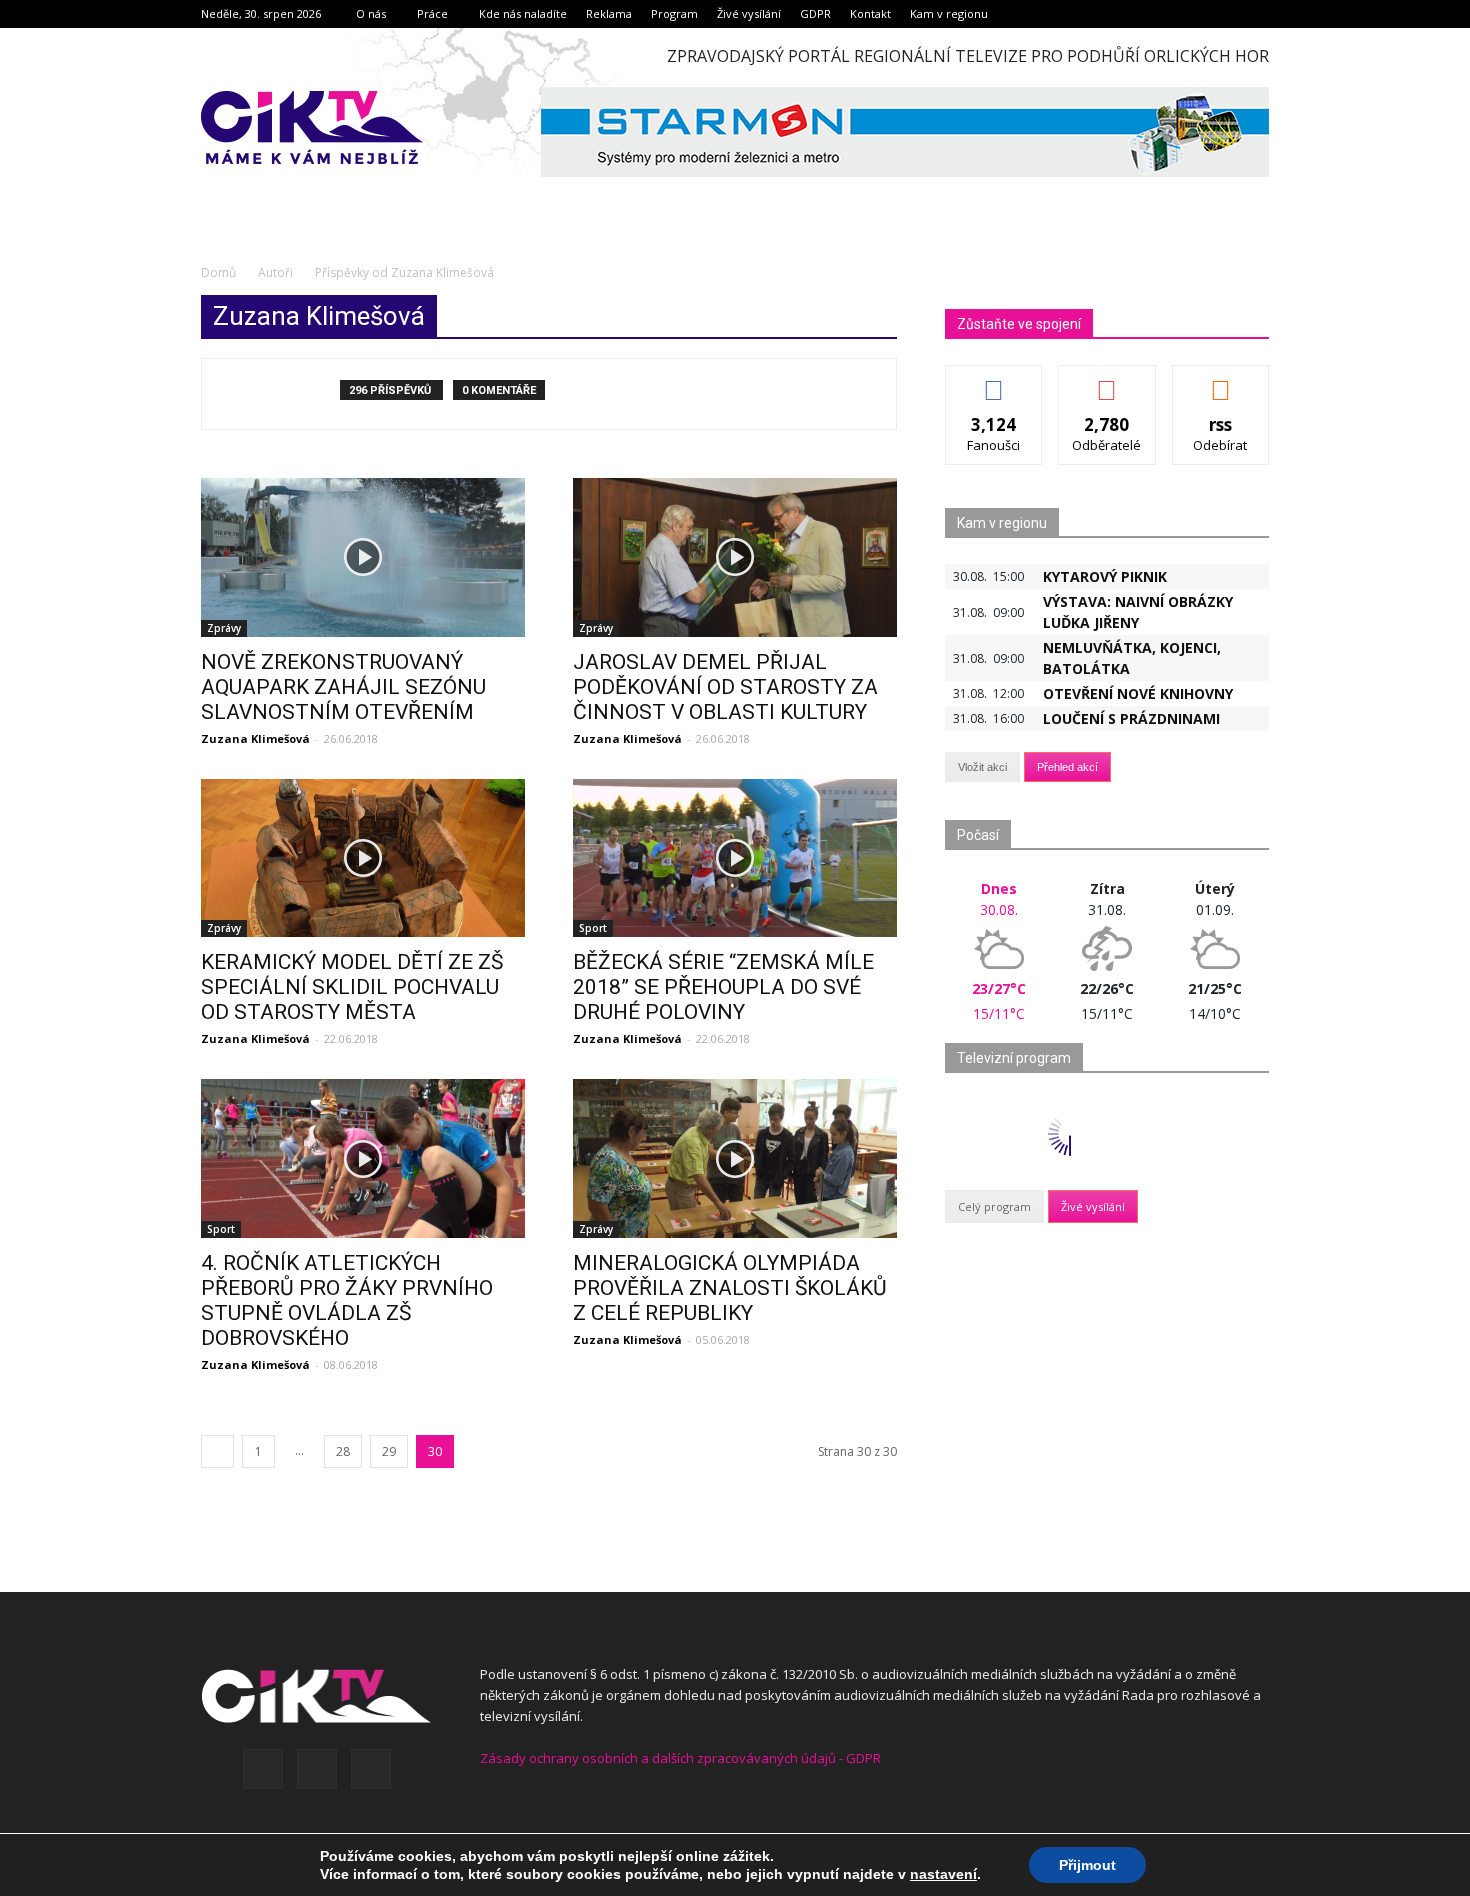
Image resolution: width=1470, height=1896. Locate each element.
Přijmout (1087, 1865)
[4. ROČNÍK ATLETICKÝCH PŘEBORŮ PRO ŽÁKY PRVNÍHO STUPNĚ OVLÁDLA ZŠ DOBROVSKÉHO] (363, 1158)
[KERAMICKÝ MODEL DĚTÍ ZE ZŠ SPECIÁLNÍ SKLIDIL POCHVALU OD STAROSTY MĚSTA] (363, 858)
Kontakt (870, 13)
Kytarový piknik (1105, 576)
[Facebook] (263, 1769)
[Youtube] (371, 1769)
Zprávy (224, 628)
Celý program (994, 1206)
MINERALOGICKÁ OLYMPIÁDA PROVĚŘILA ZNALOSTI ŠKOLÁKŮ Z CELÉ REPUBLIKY (730, 1288)
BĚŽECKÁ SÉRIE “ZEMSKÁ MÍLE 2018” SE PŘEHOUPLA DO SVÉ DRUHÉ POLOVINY (723, 987)
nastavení (943, 1874)
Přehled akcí (1067, 767)
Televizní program (1014, 1058)
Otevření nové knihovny (1138, 693)
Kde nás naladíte (523, 13)
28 (343, 1451)
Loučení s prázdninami (1131, 718)
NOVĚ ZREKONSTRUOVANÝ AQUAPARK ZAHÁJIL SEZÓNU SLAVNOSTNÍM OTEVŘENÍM (343, 687)
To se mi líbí (994, 380)
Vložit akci (982, 767)
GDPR (815, 13)
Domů (218, 272)
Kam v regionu (949, 13)
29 (389, 1451)
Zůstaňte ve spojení (1019, 324)
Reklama (609, 13)
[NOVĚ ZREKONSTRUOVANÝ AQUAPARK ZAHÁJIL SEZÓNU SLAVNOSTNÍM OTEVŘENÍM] (363, 557)
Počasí (978, 835)
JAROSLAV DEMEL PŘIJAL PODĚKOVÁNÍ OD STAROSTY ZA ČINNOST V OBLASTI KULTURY (725, 687)
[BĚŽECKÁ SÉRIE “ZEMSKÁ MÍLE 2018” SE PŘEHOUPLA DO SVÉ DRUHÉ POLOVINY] (735, 858)
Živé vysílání (749, 13)
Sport (593, 928)
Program (674, 13)
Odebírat (1107, 380)
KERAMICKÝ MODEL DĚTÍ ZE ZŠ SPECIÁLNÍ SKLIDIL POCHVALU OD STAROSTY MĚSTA (352, 987)
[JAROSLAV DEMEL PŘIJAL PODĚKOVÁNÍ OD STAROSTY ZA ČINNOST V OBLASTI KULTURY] (735, 557)
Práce (432, 13)
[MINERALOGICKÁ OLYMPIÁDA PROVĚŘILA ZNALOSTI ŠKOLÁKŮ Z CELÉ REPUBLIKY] (735, 1158)
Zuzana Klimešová (255, 738)
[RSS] (317, 1769)
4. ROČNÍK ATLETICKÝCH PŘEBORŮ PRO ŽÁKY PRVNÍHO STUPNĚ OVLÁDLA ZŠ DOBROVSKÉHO (347, 1300)
